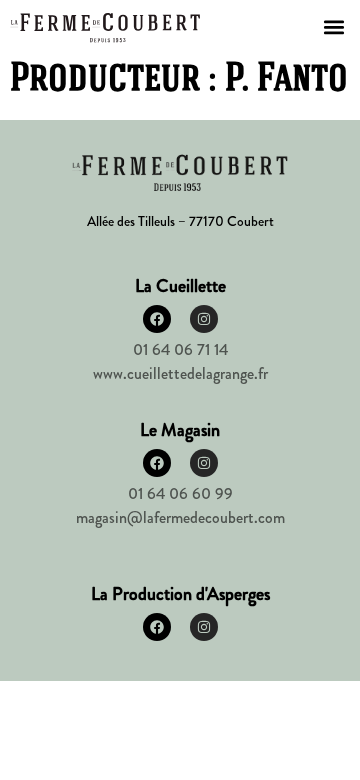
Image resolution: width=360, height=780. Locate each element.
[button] (333, 26)
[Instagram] (204, 319)
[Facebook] (157, 319)
